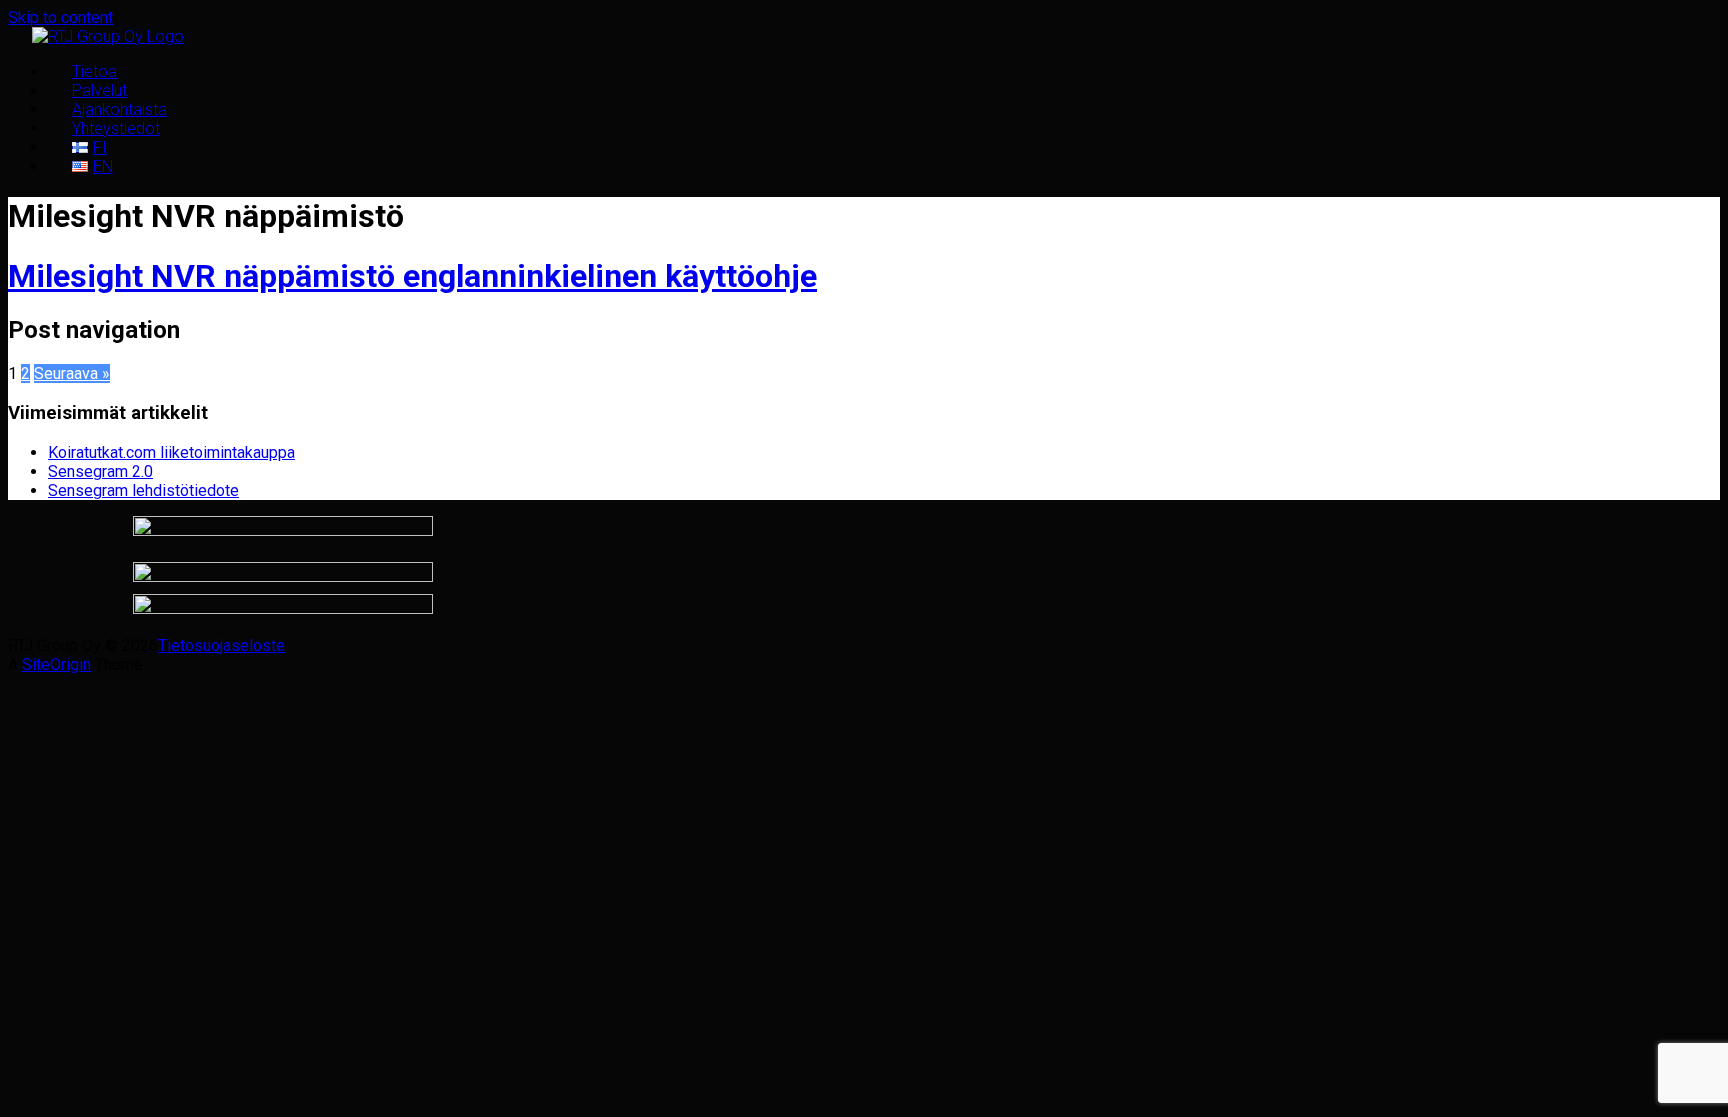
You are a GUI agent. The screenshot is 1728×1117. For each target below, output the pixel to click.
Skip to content (60, 17)
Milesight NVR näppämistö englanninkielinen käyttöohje (412, 276)
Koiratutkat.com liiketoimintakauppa (171, 452)
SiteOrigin (56, 664)
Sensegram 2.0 (100, 471)
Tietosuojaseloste (221, 645)
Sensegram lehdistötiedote (143, 490)
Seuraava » (72, 373)
